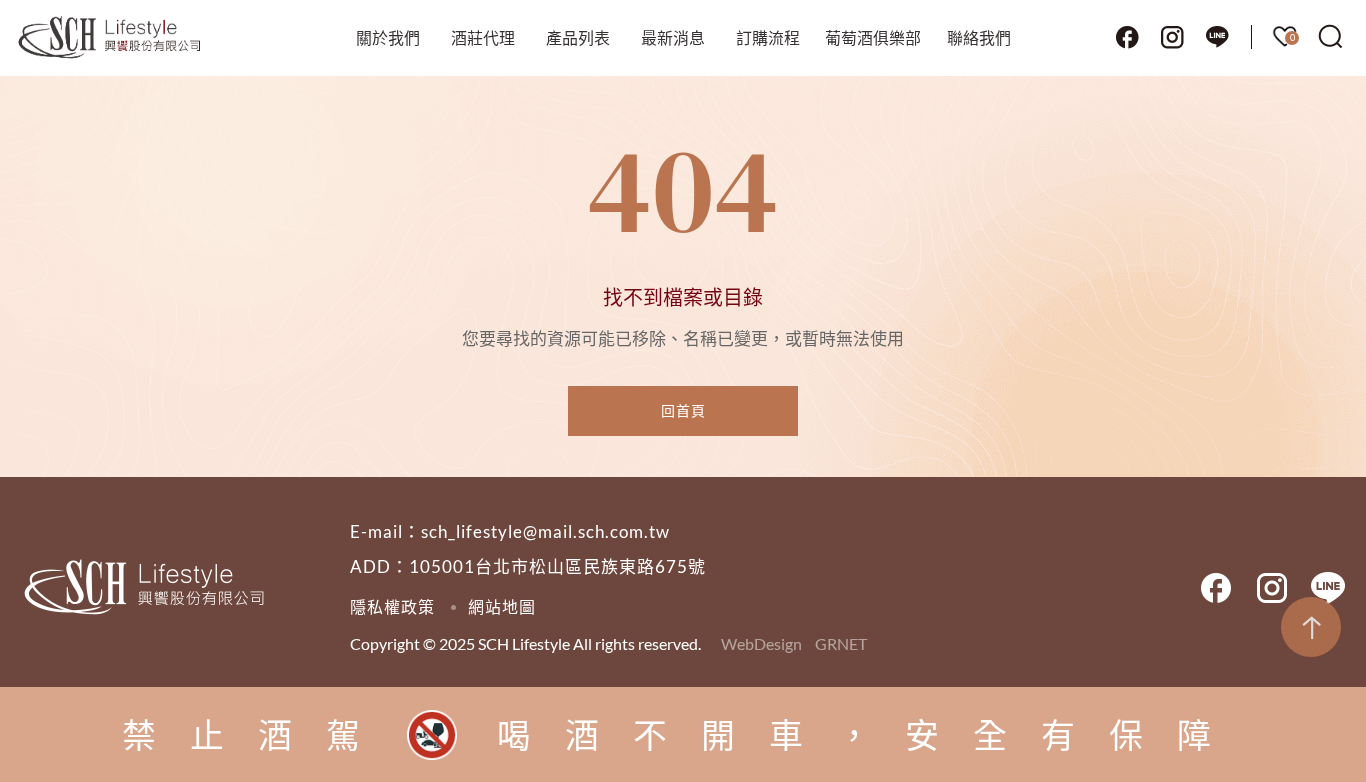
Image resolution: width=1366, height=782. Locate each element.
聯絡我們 (979, 37)
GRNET (841, 643)
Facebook (1127, 37)
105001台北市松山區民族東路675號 (557, 566)
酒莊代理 (483, 37)
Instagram (1172, 37)
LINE (1217, 37)
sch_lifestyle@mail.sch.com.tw (545, 531)
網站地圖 (502, 606)
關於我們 (388, 37)
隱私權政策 (392, 606)
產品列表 (578, 37)
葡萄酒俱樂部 (873, 37)
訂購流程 (768, 37)
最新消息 (673, 37)
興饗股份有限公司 (110, 38)
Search (1331, 37)
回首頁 (683, 410)
